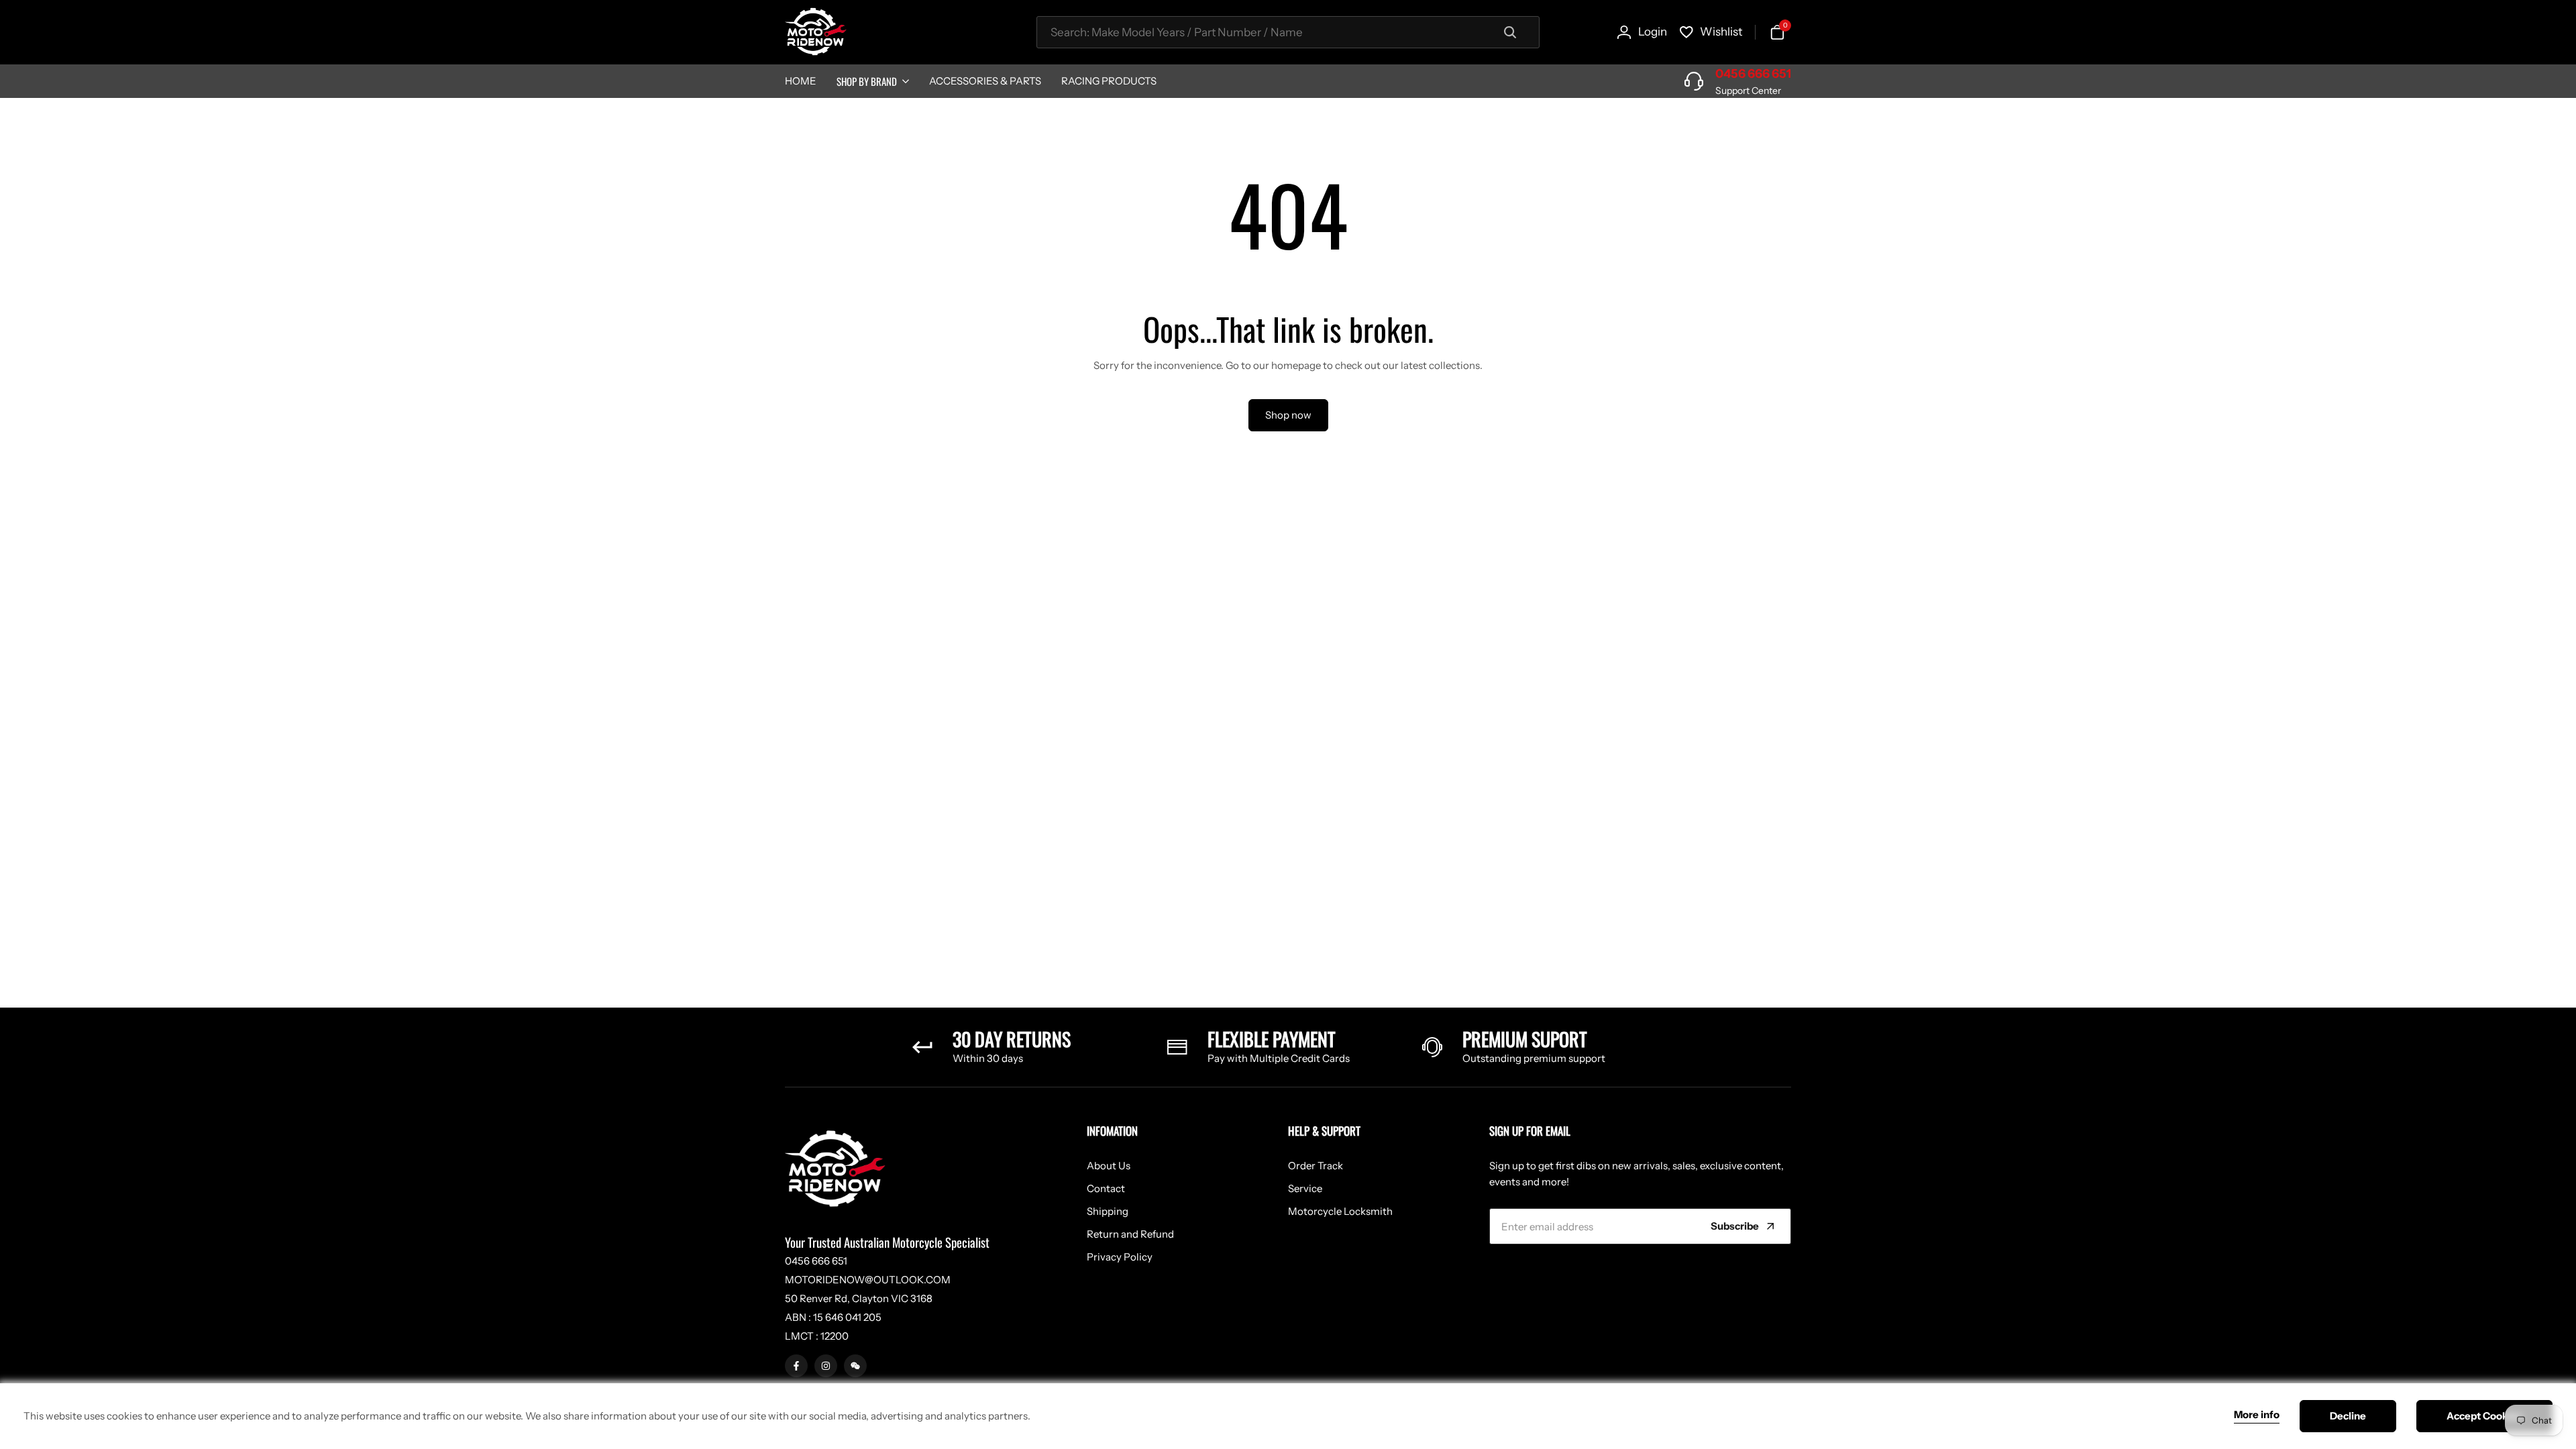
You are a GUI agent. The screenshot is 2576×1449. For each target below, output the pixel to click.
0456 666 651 (1753, 74)
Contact (1106, 1188)
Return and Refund (1130, 1234)
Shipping (1108, 1211)
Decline (2348, 1416)
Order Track (1316, 1166)
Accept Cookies (2484, 1416)
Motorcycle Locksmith (1340, 1211)
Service (1305, 1188)
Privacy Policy (1120, 1257)
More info (2257, 1415)
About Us (1109, 1166)
